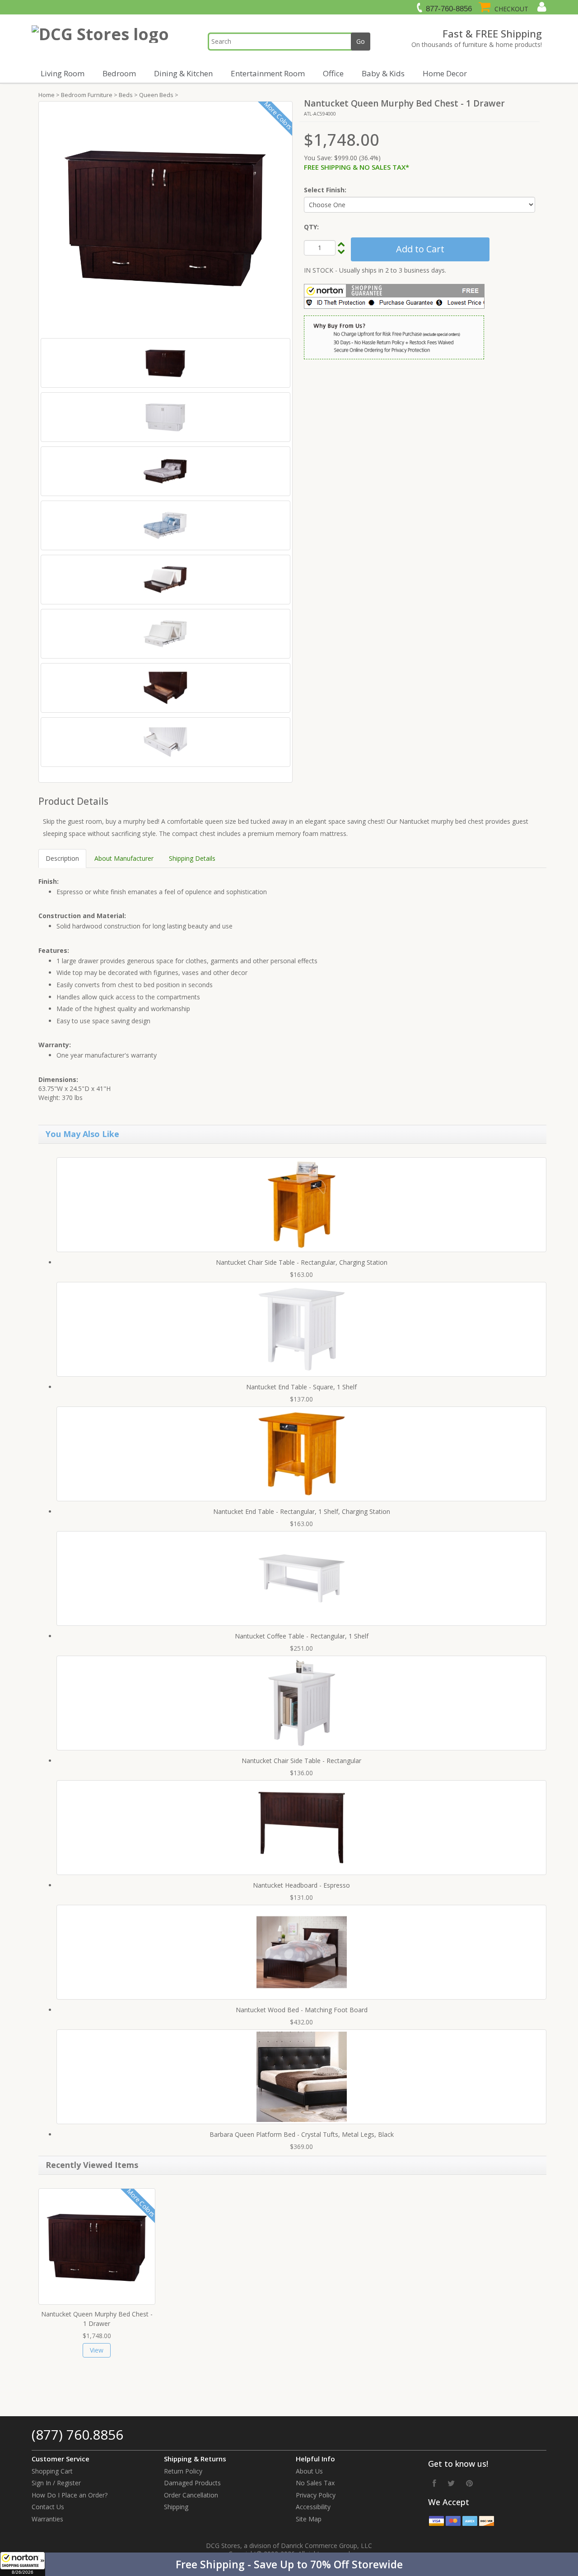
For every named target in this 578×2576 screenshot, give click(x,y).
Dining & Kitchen (183, 73)
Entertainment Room (268, 73)
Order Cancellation (191, 2495)
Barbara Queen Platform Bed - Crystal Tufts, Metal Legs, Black (302, 2134)
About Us (309, 2471)
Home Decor (445, 73)
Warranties (47, 2519)
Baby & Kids (383, 73)
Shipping (176, 2507)
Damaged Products (192, 2483)
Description (62, 858)
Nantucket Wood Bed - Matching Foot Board (302, 2010)
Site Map (309, 2519)
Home (47, 95)
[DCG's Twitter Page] (451, 2483)
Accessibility (313, 2507)
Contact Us (48, 2507)
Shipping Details (192, 858)
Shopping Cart (52, 2471)
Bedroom (119, 73)
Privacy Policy (316, 2495)
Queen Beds (156, 95)
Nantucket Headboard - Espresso (301, 1885)
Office (333, 73)
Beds (126, 95)
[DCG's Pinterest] (469, 2483)
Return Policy (183, 2471)
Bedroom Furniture (87, 95)
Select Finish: (325, 190)
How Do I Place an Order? (70, 2495)
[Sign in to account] (541, 7)
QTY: (311, 227)
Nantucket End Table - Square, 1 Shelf (301, 1387)
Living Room (63, 73)
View (97, 2350)
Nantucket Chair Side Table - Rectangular (301, 1761)
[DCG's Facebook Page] (434, 2483)
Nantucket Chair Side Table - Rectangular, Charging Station (302, 1262)
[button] (289, 2564)
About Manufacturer (124, 858)
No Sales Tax (315, 2483)
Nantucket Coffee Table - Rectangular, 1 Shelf (302, 1636)
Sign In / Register (56, 2483)
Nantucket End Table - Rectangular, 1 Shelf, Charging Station (302, 1511)
